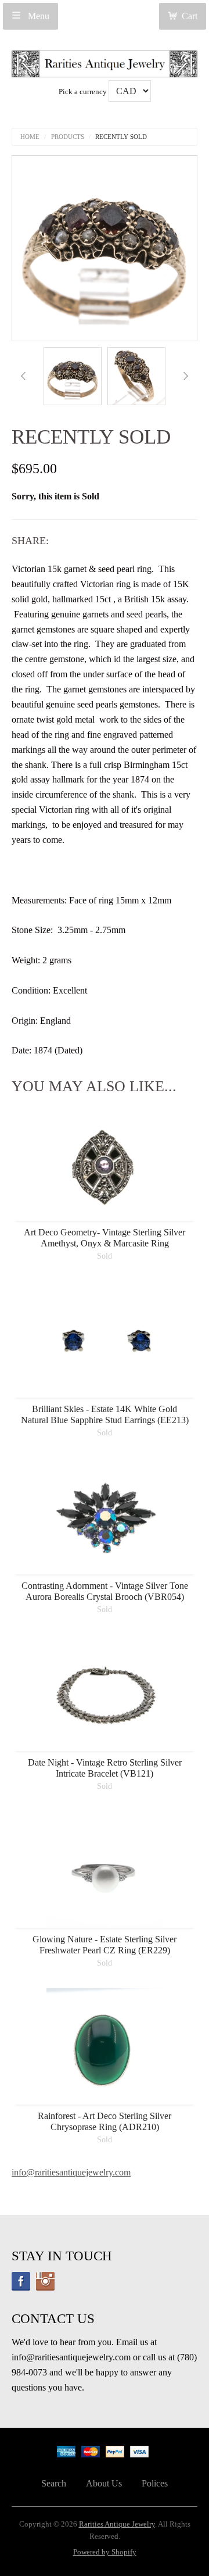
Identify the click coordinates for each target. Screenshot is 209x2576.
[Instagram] (45, 2281)
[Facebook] (21, 2281)
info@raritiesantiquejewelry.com (71, 2172)
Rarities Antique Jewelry (117, 2524)
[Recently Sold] (73, 376)
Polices (155, 2483)
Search (54, 2483)
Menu (37, 16)
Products (68, 137)
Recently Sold (121, 137)
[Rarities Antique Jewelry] (105, 61)
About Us (104, 2483)
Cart (190, 16)
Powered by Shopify (105, 2552)
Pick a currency (84, 92)
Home (30, 137)
